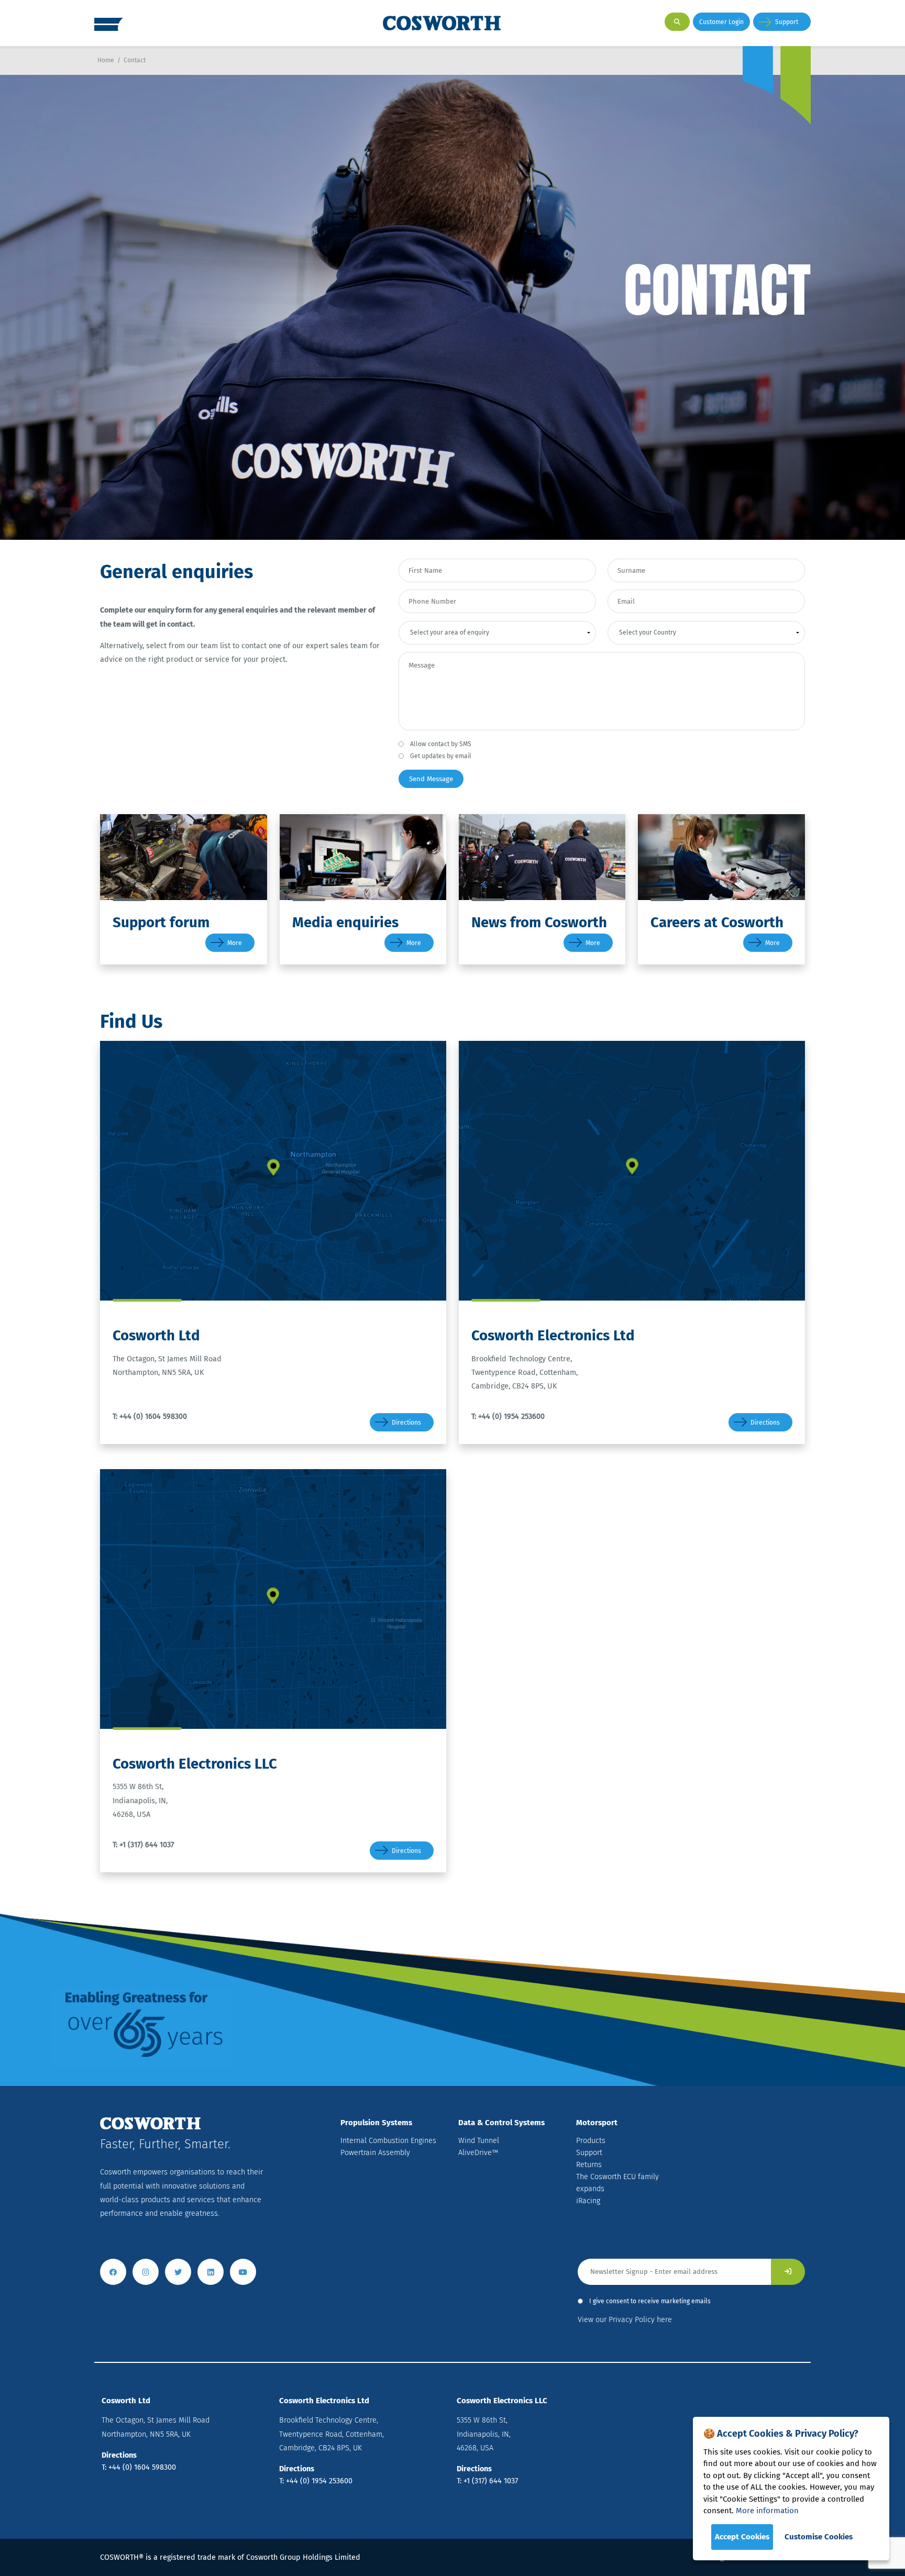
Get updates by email (441, 756)
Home (106, 60)
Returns (589, 2165)
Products (591, 2141)
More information (767, 2511)
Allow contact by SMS (441, 744)
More (235, 943)
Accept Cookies (742, 2537)
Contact (135, 60)
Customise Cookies (819, 2537)
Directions (406, 1423)
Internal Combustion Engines (388, 2141)
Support (787, 22)
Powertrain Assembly (375, 2153)
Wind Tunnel (479, 2141)
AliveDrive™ (478, 2153)
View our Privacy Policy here (625, 2320)
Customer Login (721, 22)
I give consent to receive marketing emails (650, 2301)
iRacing (588, 2201)
